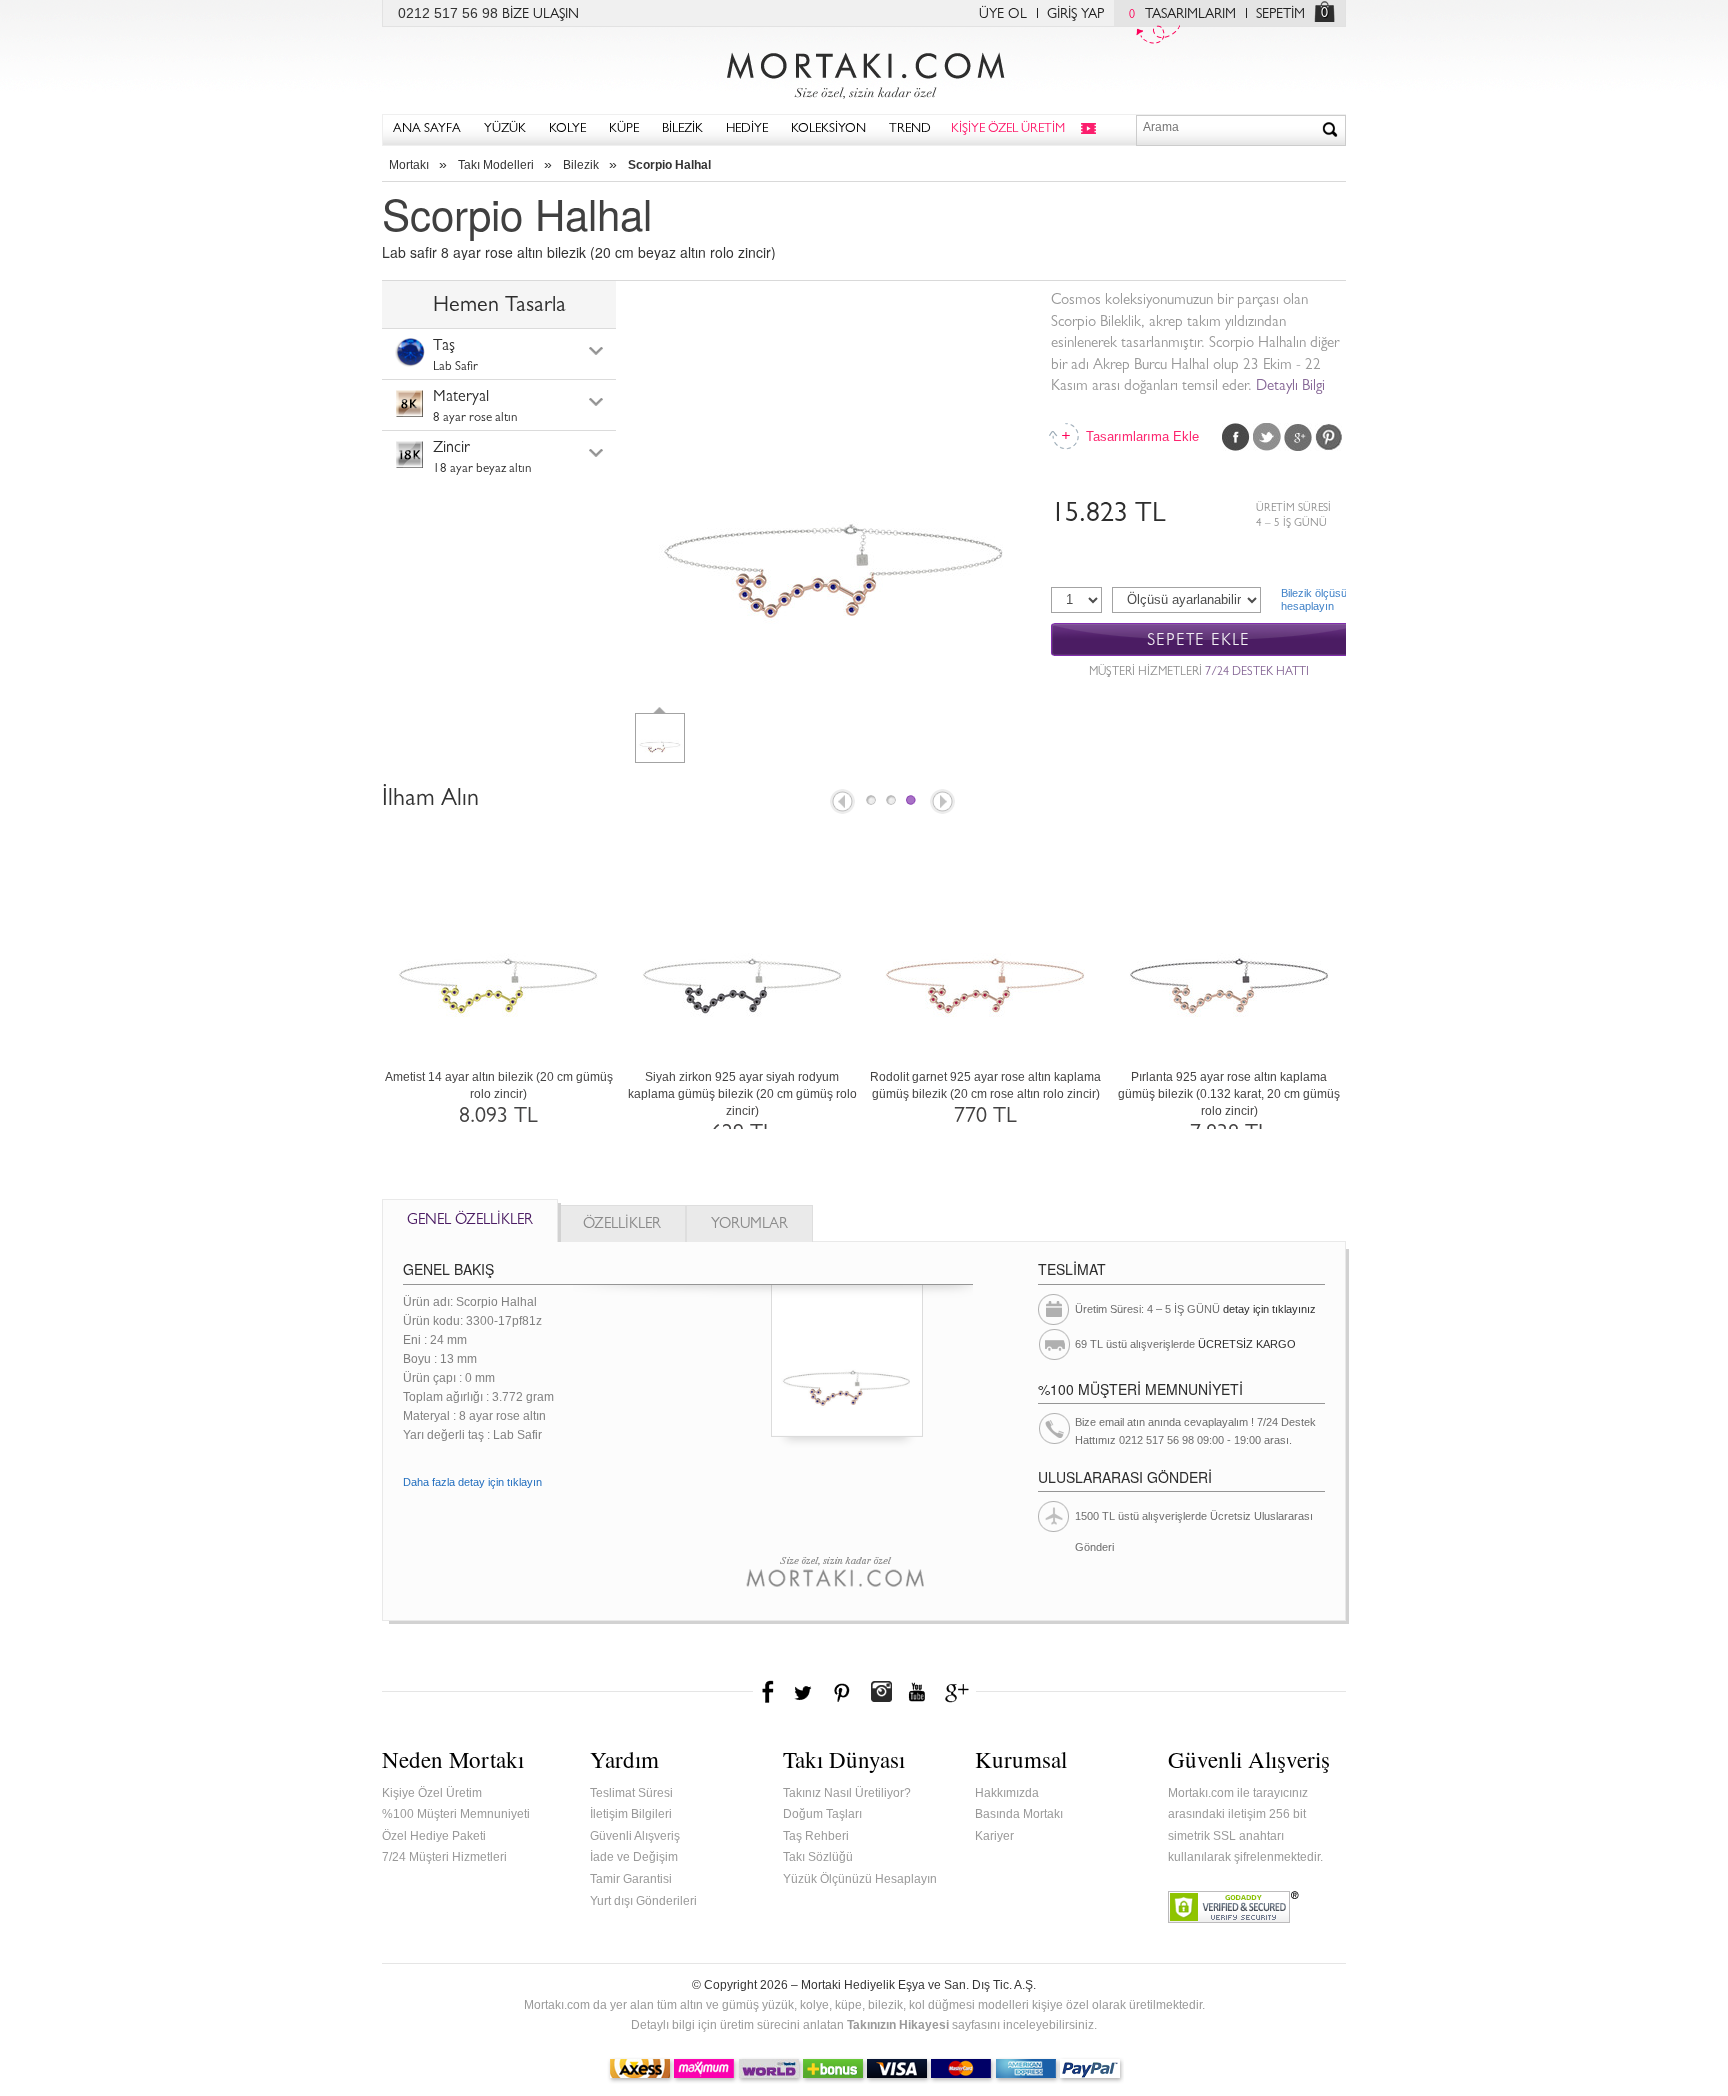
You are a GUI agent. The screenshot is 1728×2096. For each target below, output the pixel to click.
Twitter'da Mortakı (805, 1692)
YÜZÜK (505, 129)
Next (944, 803)
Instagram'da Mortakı (881, 1692)
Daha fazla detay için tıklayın (472, 1482)
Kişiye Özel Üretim (432, 1793)
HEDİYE (747, 129)
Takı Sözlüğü (818, 1857)
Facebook (1236, 437)
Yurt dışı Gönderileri (643, 1901)
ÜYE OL (1003, 15)
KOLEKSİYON (828, 129)
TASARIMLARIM (1182, 15)
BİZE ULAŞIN (540, 15)
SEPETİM (1280, 15)
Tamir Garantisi (631, 1879)
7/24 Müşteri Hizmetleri (444, 1857)
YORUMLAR (749, 1225)
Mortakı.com (864, 71)
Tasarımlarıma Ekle (1141, 436)
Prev (841, 803)
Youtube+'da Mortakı (917, 1692)
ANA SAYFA (427, 129)
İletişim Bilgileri (631, 1814)
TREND (910, 129)
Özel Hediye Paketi (434, 1836)
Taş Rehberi (816, 1836)
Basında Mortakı (1019, 1814)
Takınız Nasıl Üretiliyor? (847, 1793)
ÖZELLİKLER (622, 1225)
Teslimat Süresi (631, 1793)
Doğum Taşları (822, 1814)
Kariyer (994, 1836)
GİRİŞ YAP (1075, 15)
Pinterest (1329, 437)
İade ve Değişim (634, 1857)
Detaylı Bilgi (1290, 387)
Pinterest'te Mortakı (841, 1692)
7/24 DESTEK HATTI (1257, 673)
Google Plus (1298, 437)
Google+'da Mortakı (960, 1692)
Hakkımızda (1007, 1793)
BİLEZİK (682, 129)
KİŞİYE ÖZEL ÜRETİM (1008, 129)
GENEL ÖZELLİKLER (470, 1221)
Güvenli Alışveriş (635, 1836)
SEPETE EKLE (1198, 640)
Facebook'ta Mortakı (769, 1692)
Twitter (1267, 437)
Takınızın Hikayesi (898, 2025)
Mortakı (409, 165)
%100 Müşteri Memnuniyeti (456, 1814)
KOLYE (567, 129)
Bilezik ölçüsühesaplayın (1313, 599)
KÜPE (624, 129)
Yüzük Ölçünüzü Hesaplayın (860, 1879)
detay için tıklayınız (1269, 1309)
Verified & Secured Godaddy (1233, 1907)
